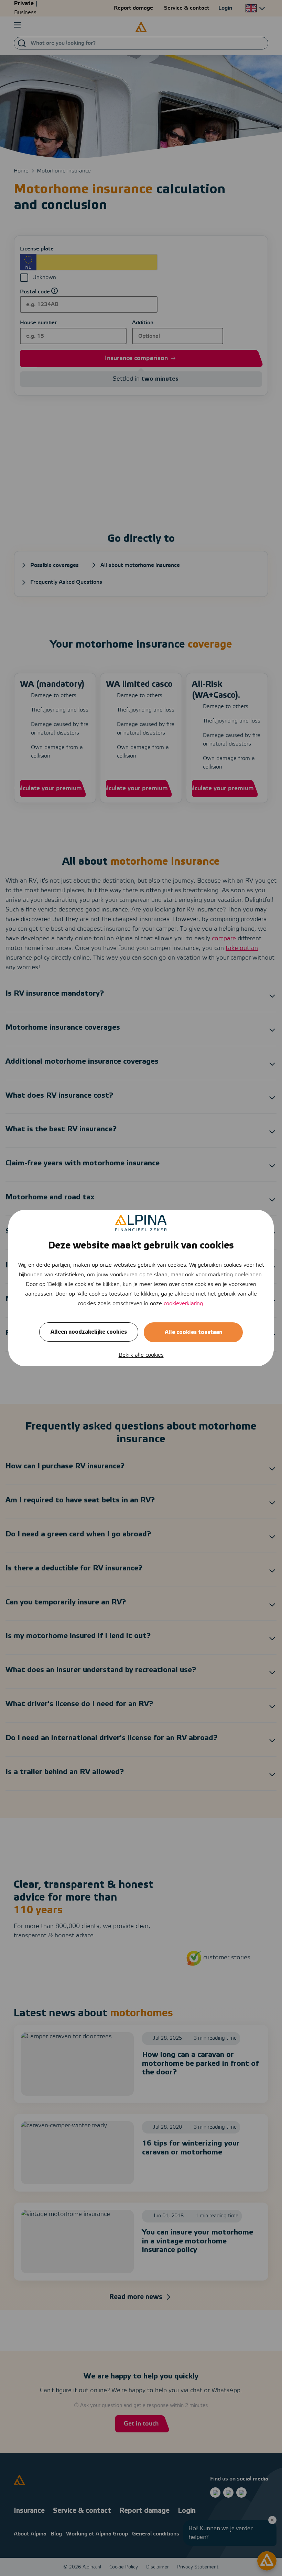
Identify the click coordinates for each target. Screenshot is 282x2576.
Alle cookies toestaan (193, 1332)
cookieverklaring (183, 1304)
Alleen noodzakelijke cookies (89, 1332)
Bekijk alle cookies (141, 1355)
